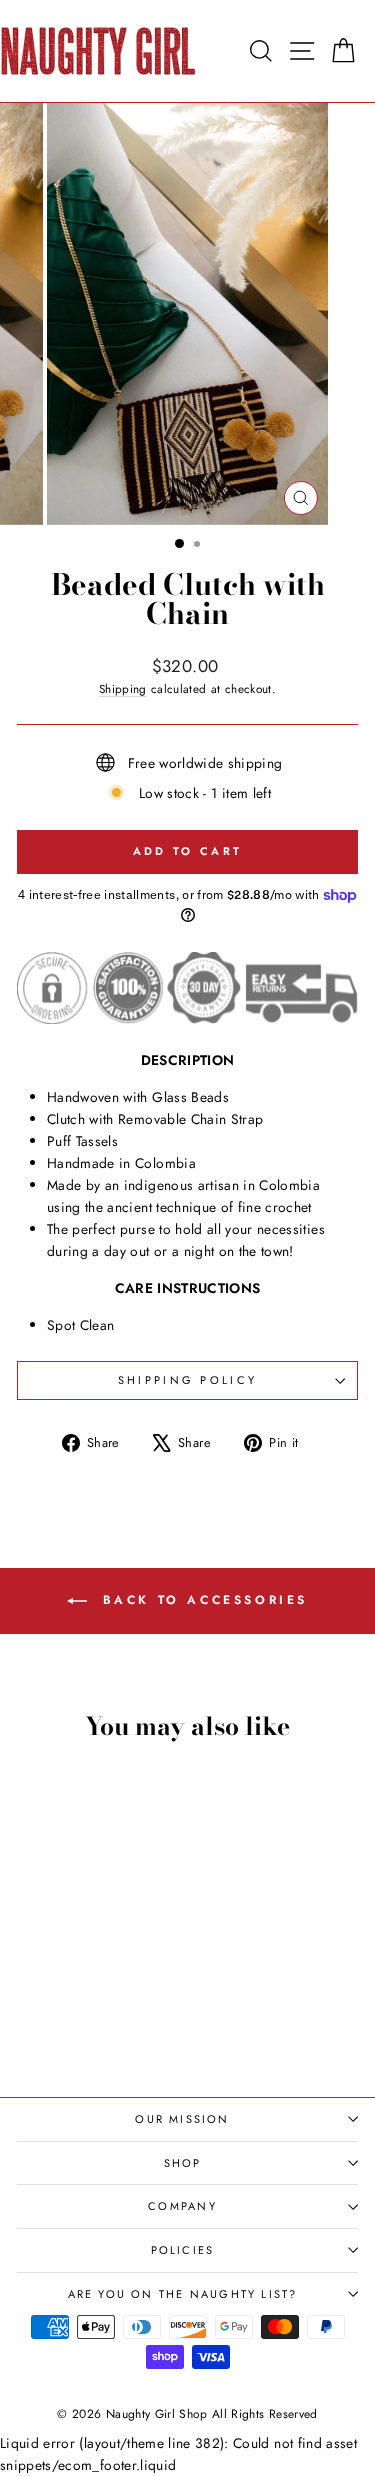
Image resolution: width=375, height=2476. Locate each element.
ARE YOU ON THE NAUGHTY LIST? (183, 2294)
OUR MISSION (182, 2119)
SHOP (183, 2163)
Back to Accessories (201, 1600)
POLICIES (183, 2250)
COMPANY (182, 2206)
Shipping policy (188, 1380)
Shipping (123, 688)
